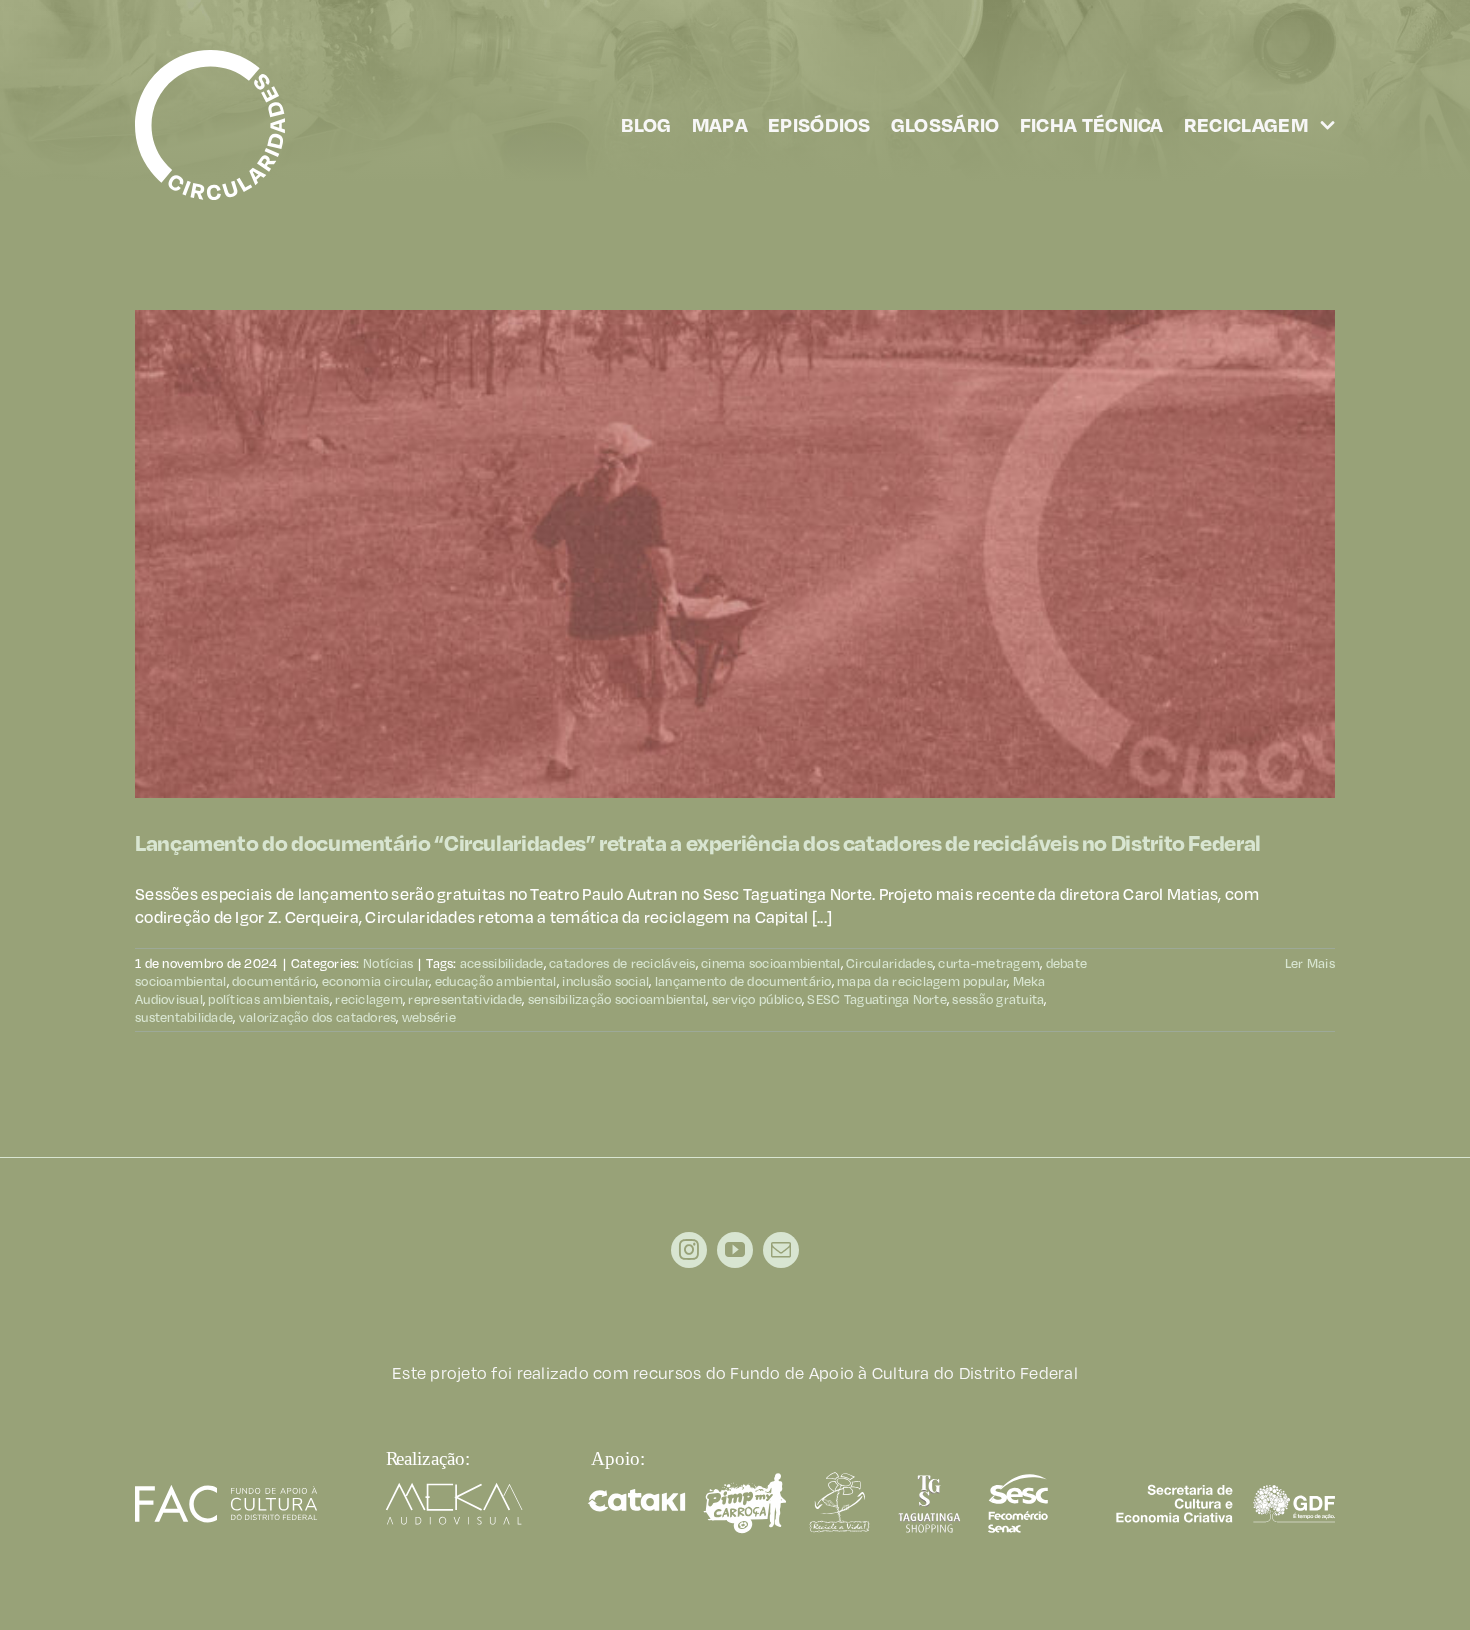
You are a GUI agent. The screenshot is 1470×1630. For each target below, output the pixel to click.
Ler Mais (1310, 963)
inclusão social (605, 981)
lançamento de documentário (743, 981)
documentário (274, 981)
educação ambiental (496, 981)
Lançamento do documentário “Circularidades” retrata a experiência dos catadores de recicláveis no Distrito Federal (698, 842)
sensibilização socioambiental (617, 999)
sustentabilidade (184, 1017)
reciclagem (369, 999)
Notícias (388, 963)
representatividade (465, 999)
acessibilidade (502, 963)
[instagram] (689, 1250)
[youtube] (735, 1250)
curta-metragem (989, 963)
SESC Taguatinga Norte (877, 999)
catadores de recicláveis (622, 963)
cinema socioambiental (771, 963)
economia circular (376, 981)
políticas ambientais (268, 999)
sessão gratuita (998, 999)
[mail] (781, 1250)
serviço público (757, 999)
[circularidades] (210, 58)
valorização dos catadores (318, 1017)
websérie (429, 1017)
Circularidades (889, 963)
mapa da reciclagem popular (922, 981)
